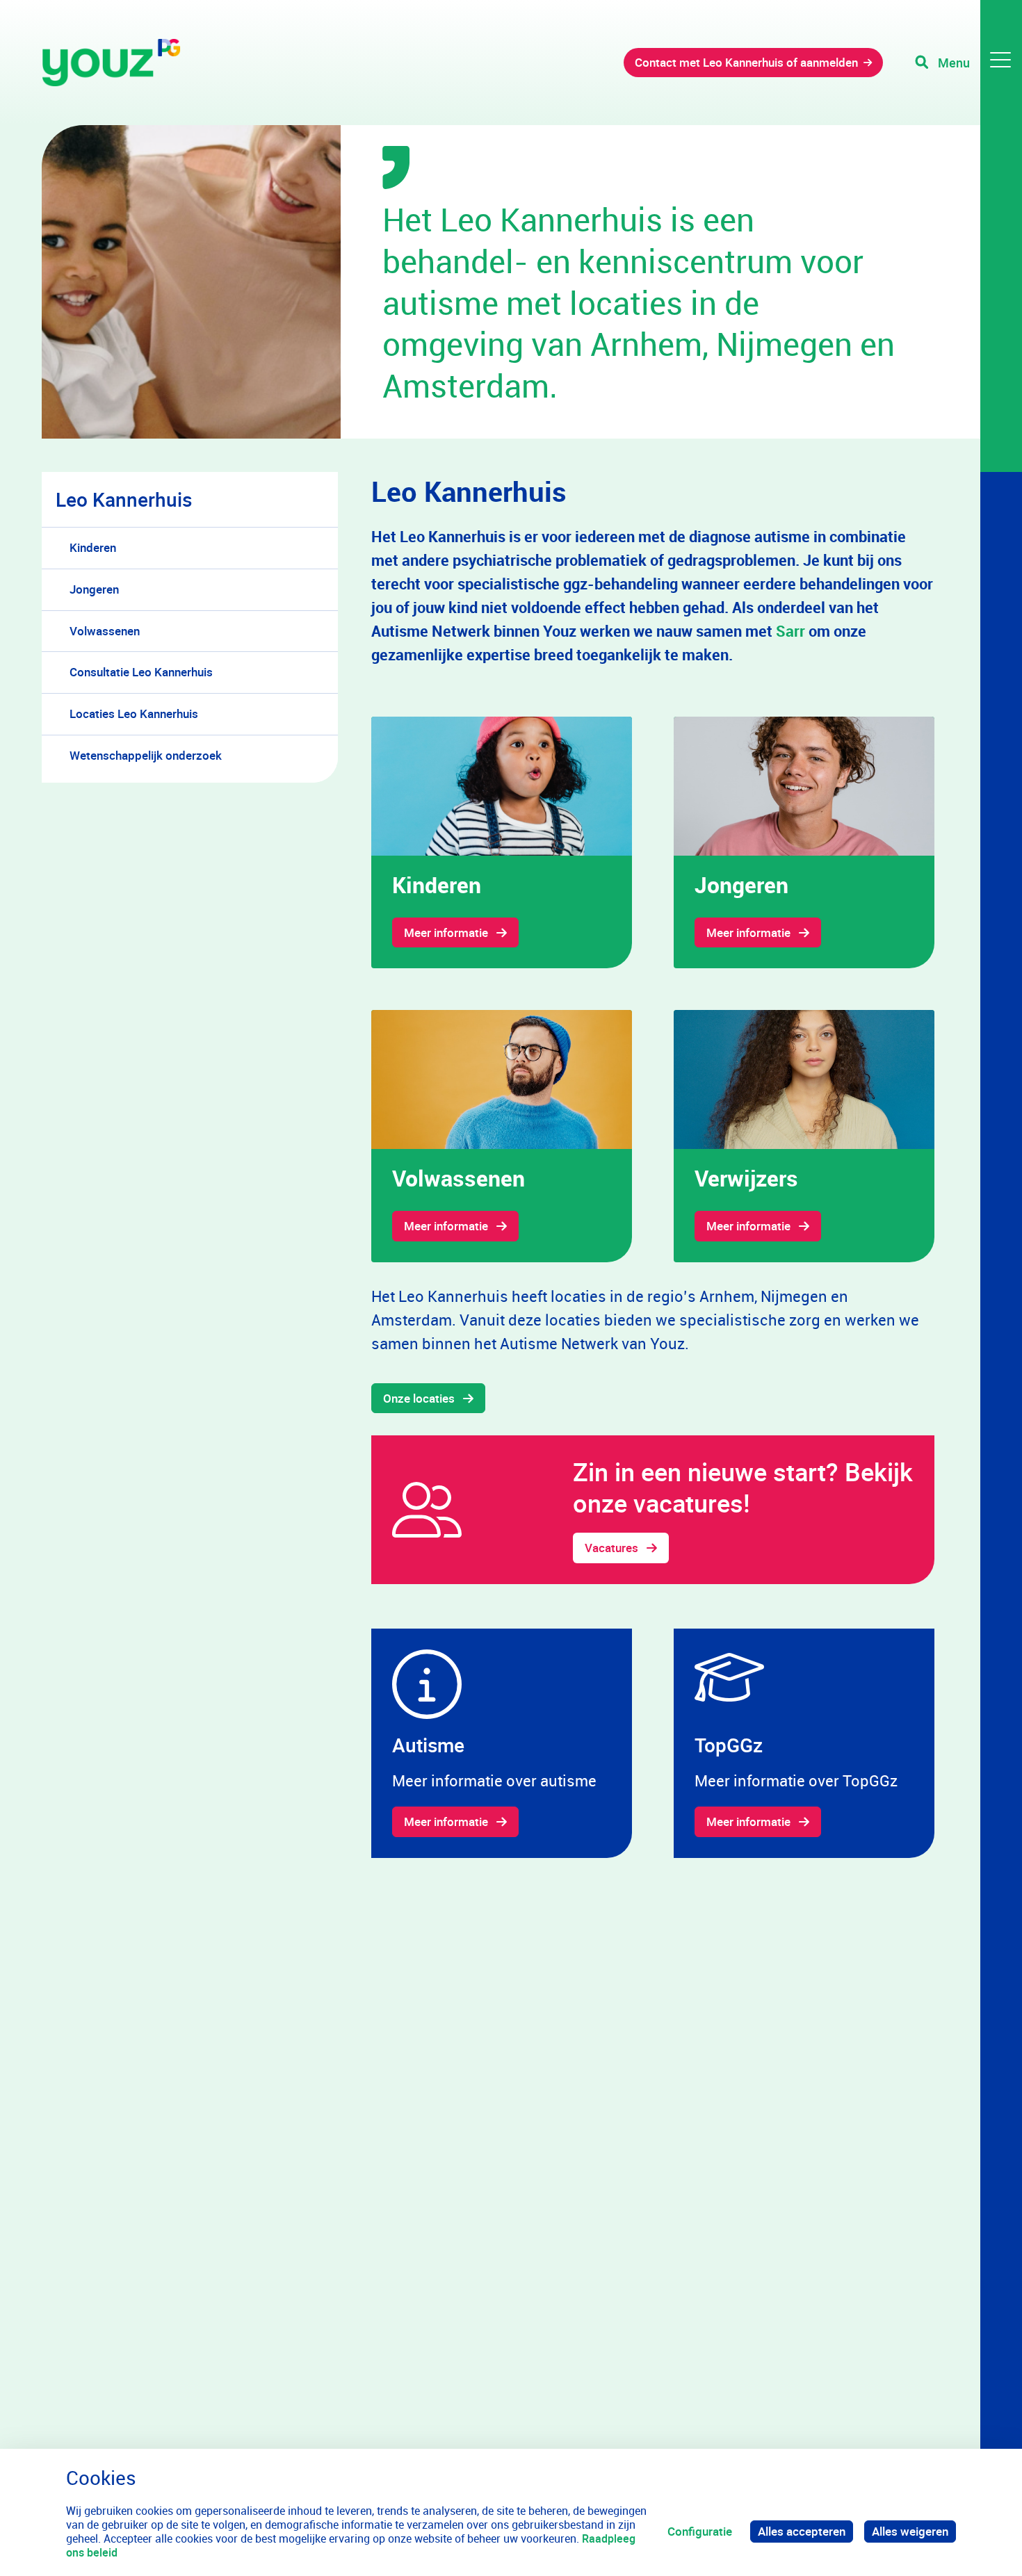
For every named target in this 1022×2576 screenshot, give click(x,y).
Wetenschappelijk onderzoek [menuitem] (146, 755)
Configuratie (700, 2531)
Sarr (790, 631)
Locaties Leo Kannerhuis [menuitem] (134, 714)
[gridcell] (502, 842)
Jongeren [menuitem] (94, 589)
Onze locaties (419, 1398)
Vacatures (611, 1548)
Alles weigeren (910, 2531)
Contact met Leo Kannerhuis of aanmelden (746, 62)
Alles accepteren (802, 2531)
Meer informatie (446, 932)
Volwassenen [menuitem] (105, 631)
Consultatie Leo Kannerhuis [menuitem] (141, 672)
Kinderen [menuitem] (93, 547)
